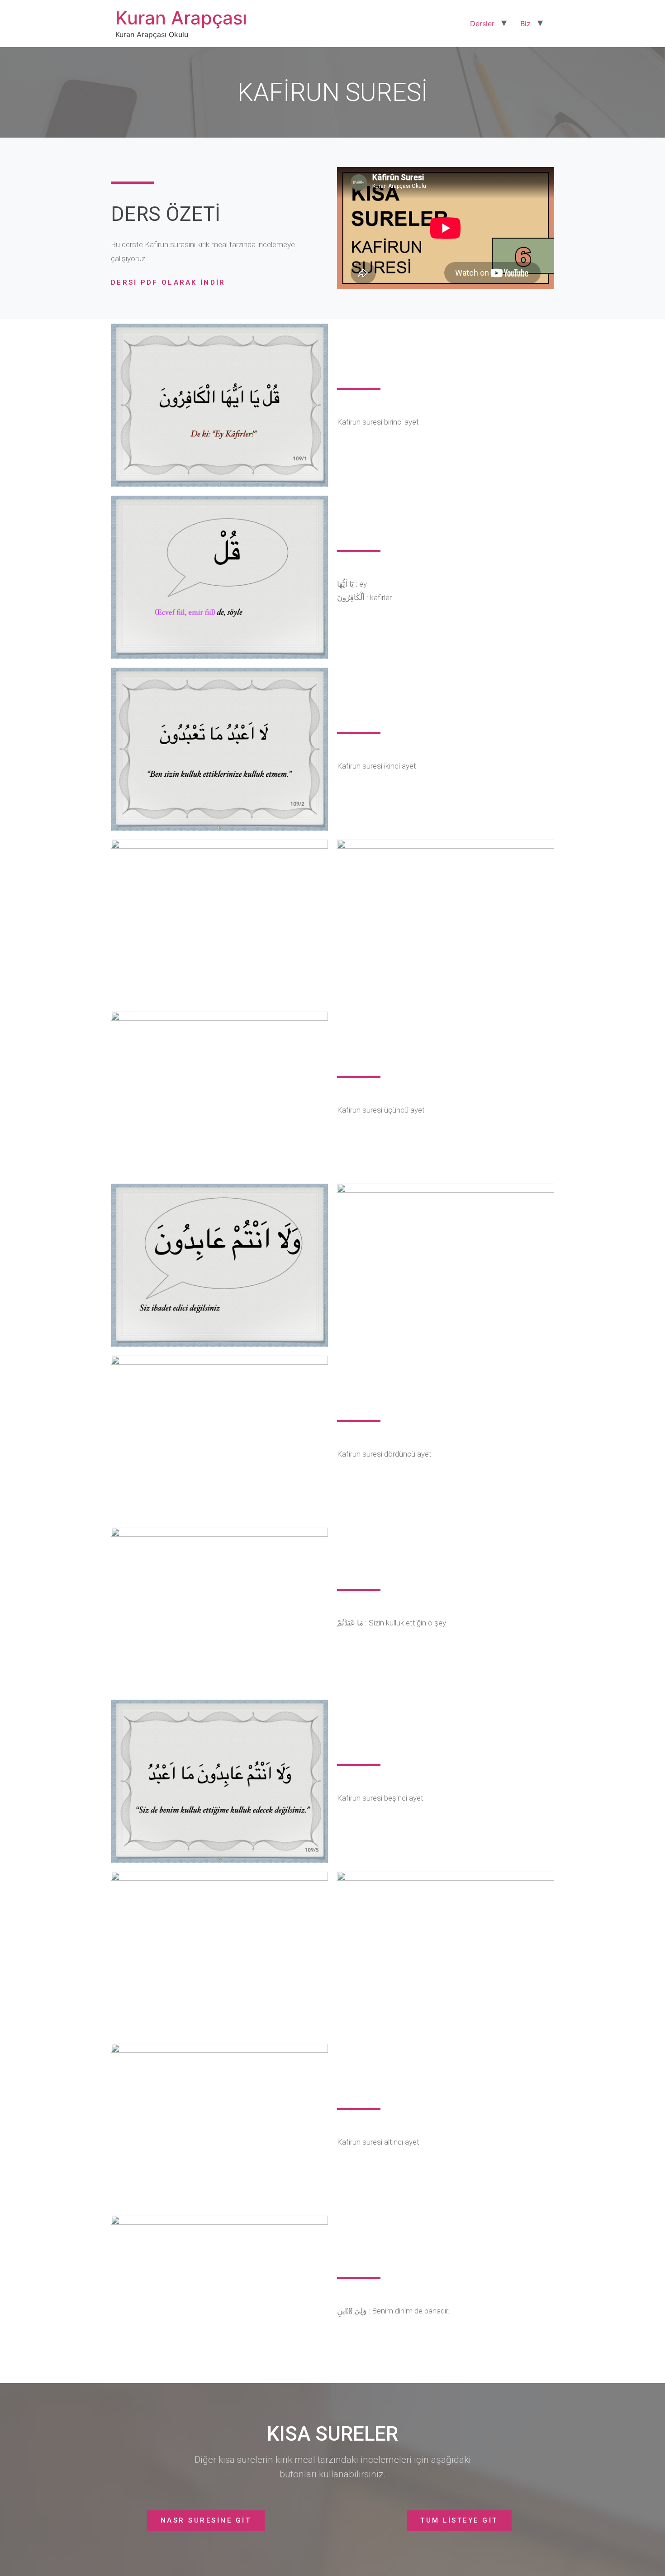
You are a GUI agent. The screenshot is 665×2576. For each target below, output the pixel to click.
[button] (206, 2521)
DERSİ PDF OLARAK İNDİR (168, 282)
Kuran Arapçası (181, 18)
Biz (525, 24)
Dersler (482, 24)
